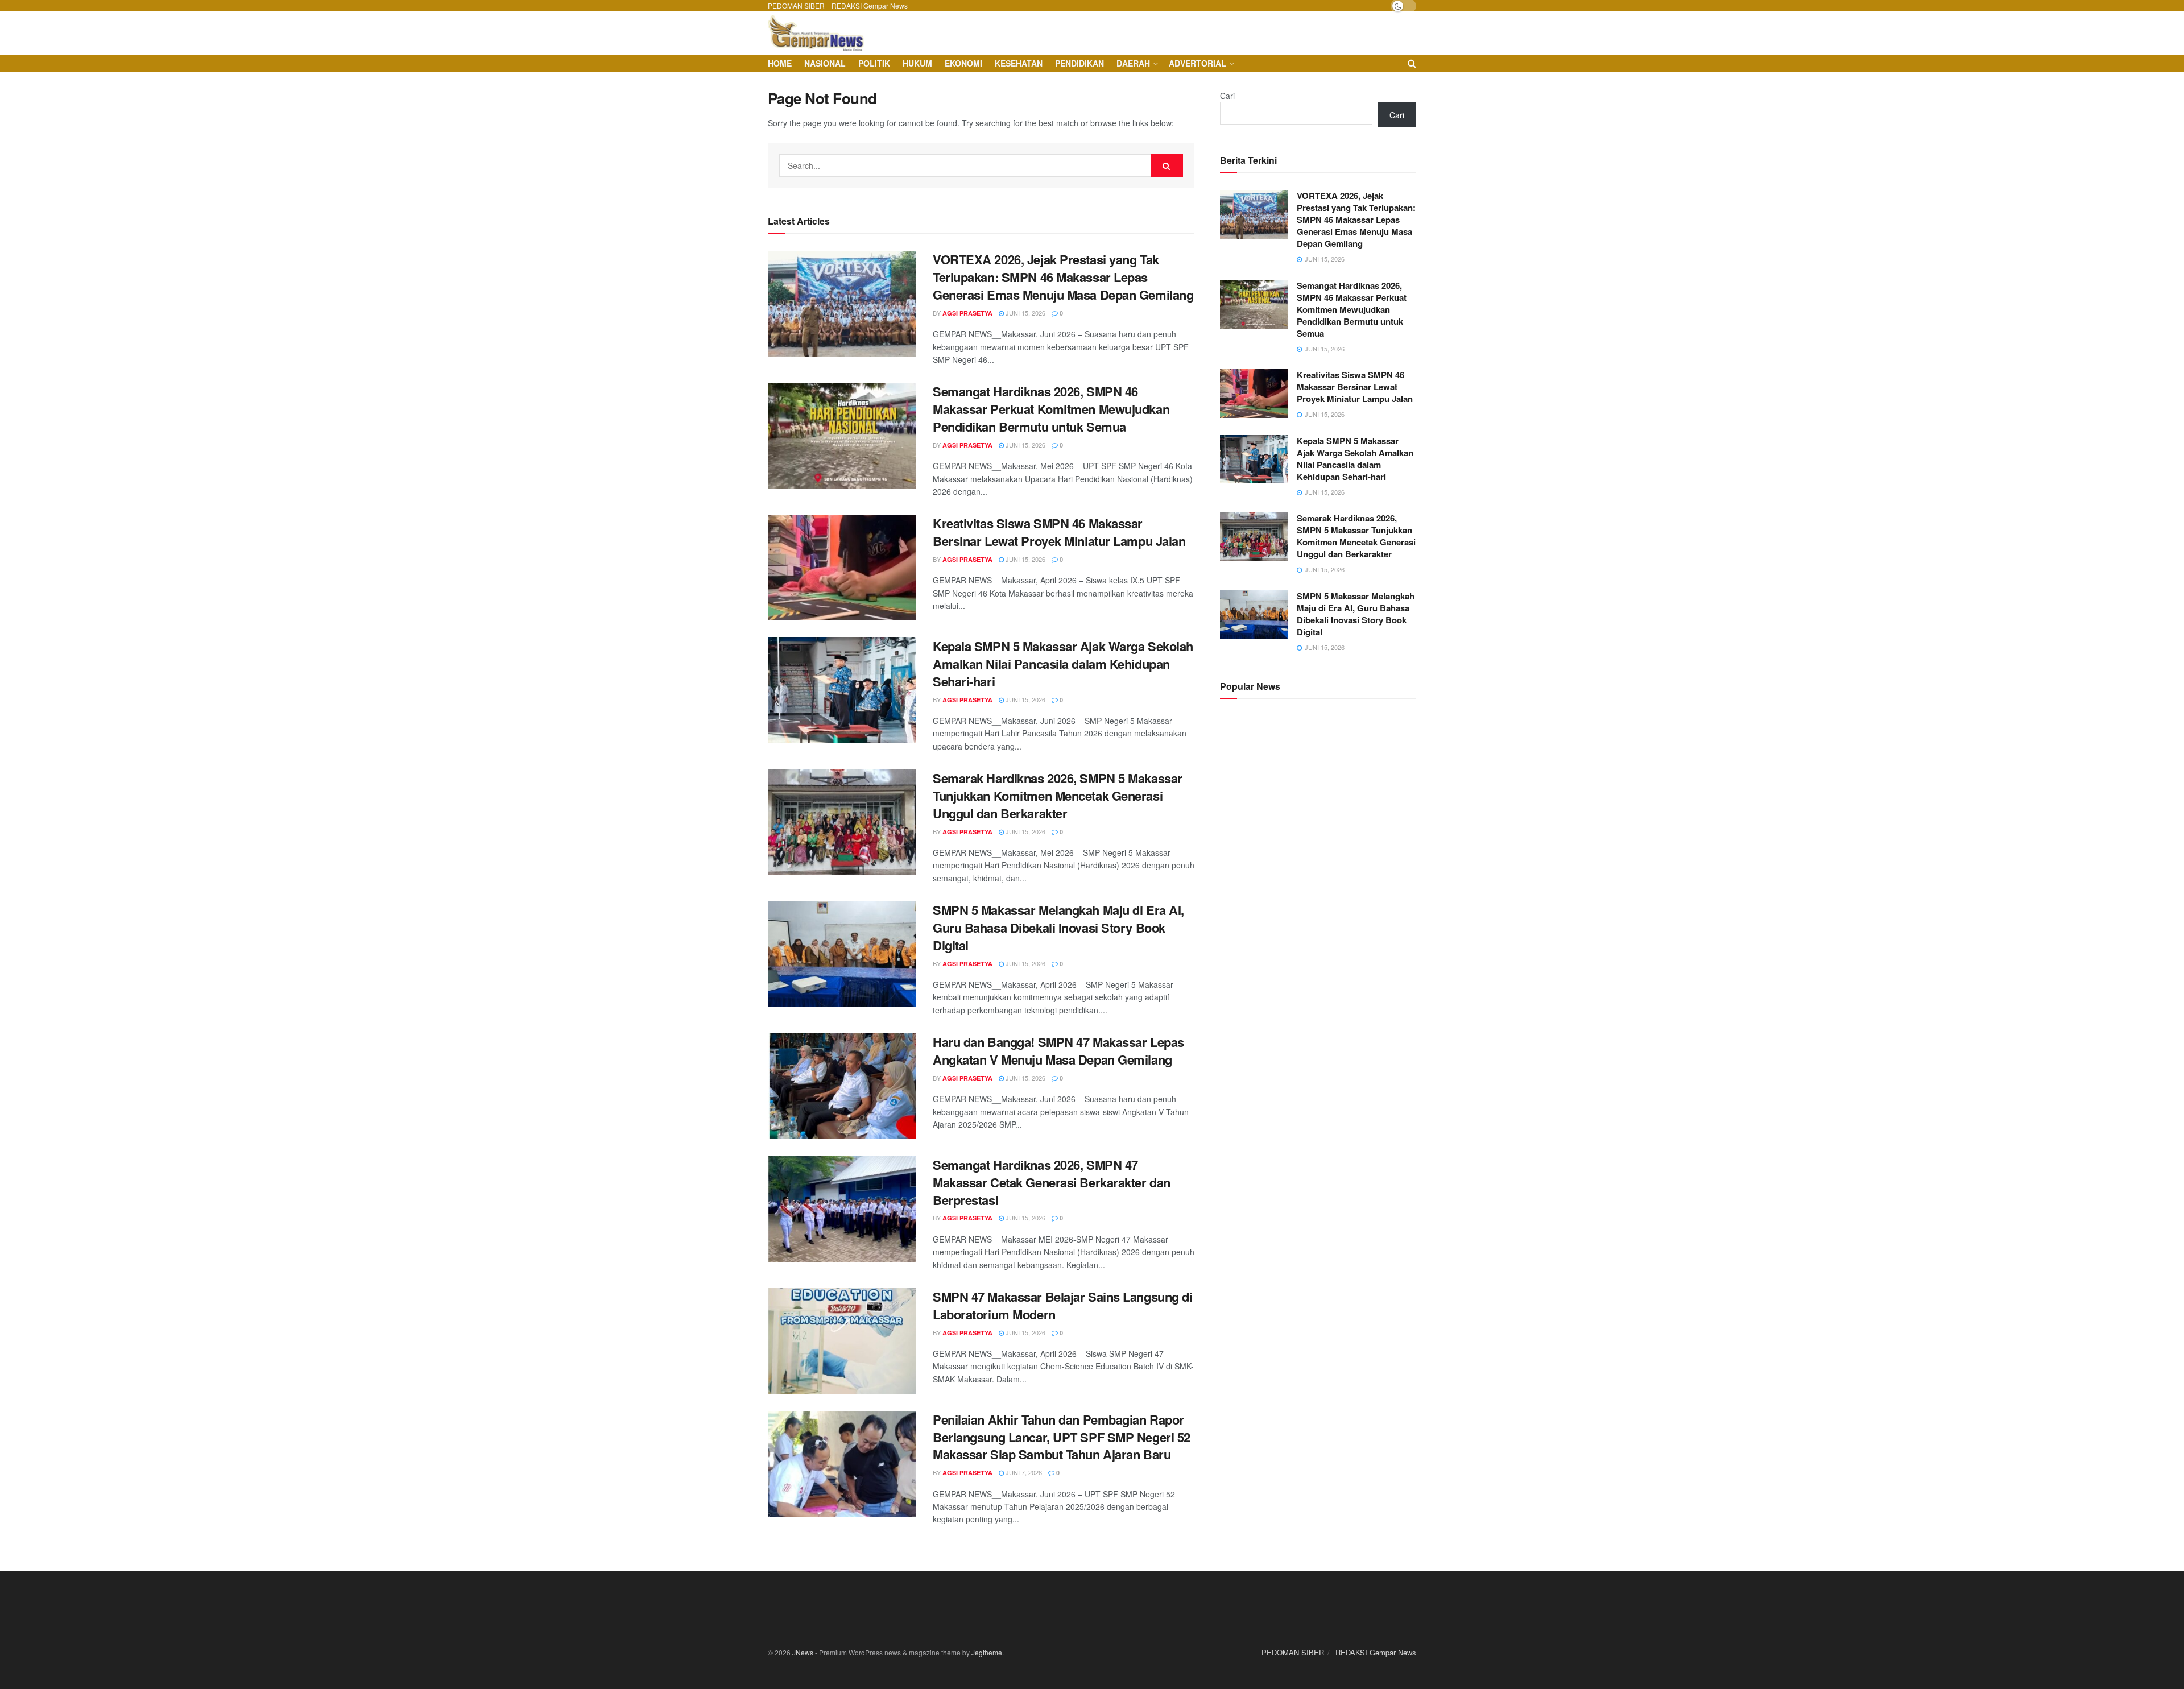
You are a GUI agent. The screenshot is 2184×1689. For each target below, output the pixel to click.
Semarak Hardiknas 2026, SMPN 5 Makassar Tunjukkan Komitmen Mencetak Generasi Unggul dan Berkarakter (1058, 796)
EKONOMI (963, 63)
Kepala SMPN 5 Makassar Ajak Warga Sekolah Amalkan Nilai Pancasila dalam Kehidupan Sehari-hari (1063, 664)
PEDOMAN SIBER (796, 5)
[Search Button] (1167, 165)
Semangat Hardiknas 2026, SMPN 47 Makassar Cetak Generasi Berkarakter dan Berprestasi (1052, 1182)
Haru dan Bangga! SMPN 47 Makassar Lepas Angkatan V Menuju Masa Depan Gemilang (1058, 1051)
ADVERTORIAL (1198, 63)
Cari (1227, 96)
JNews (803, 1652)
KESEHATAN (1019, 63)
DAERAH (1133, 63)
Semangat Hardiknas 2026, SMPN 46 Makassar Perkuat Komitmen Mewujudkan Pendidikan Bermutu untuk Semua (1051, 409)
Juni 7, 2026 (1023, 1472)
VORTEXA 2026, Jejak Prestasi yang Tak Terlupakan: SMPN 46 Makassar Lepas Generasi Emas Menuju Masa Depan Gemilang (1063, 277)
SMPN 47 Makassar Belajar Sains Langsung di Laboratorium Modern (1063, 1305)
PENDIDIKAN (1079, 63)
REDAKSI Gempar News (870, 5)
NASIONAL (825, 63)
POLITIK (874, 63)
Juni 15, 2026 (1025, 313)
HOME (780, 63)
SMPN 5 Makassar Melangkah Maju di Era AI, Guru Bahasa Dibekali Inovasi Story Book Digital (1058, 928)
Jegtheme (987, 1652)
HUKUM (917, 63)
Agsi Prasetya (967, 313)
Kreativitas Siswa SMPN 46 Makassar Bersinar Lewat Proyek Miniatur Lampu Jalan (1059, 532)
